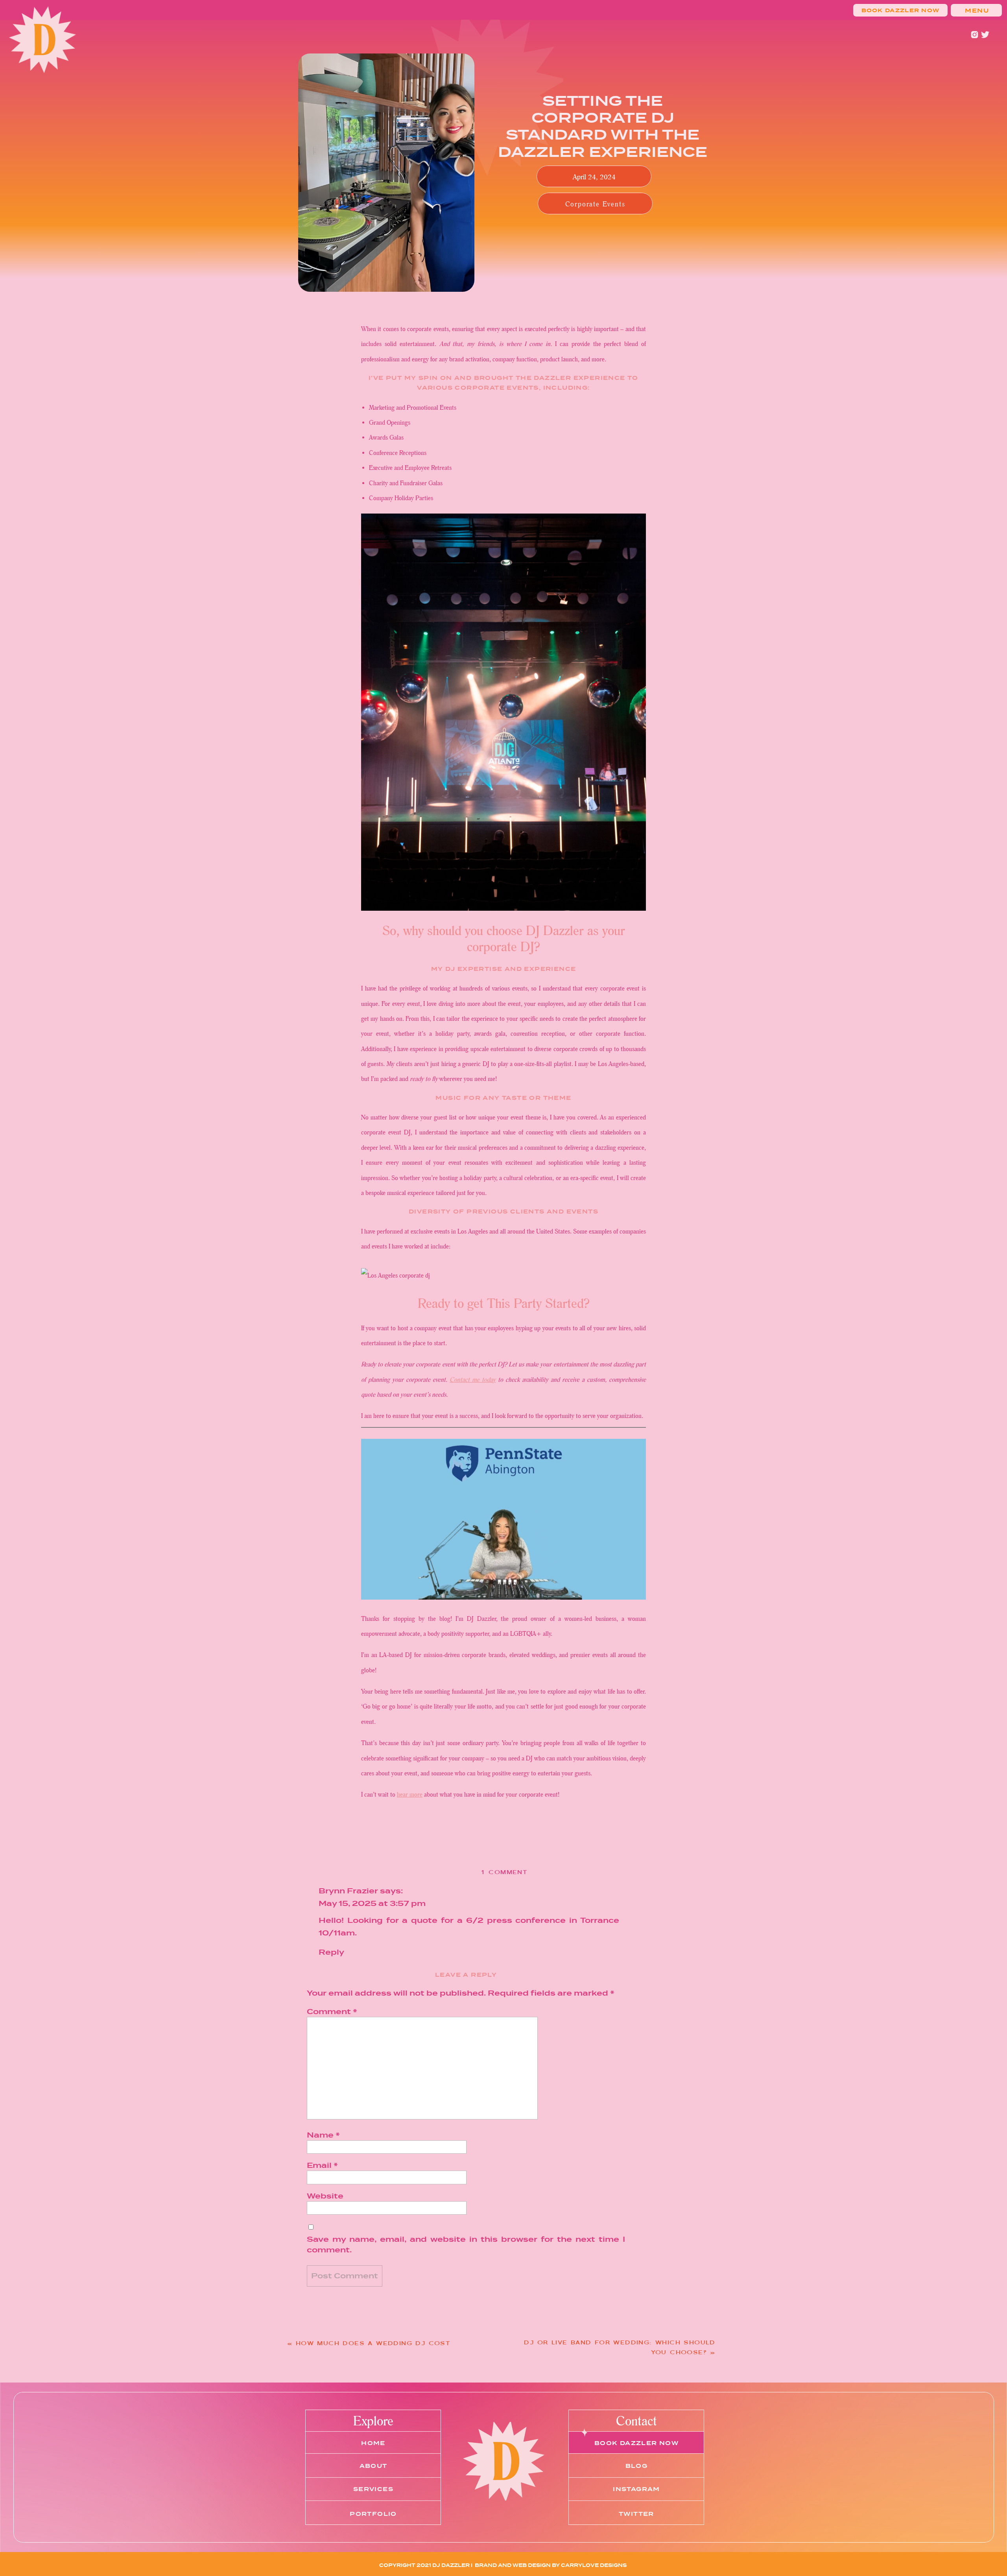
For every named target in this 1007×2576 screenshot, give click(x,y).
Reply (331, 1952)
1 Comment (504, 1872)
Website (325, 2196)
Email (322, 2165)
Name (323, 2135)
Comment (332, 2012)
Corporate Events (595, 204)
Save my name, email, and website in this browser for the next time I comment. (466, 2245)
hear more (410, 1794)
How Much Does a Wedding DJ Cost (373, 2343)
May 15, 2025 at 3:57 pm (372, 1903)
